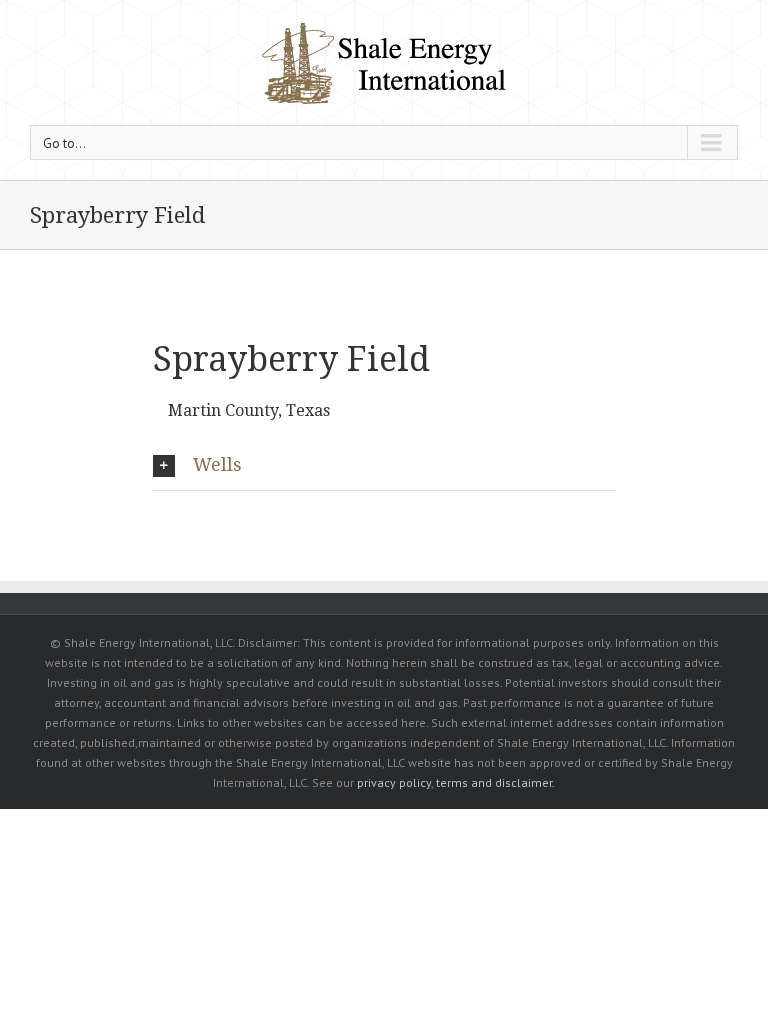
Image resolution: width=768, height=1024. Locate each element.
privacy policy (394, 782)
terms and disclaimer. (495, 782)
